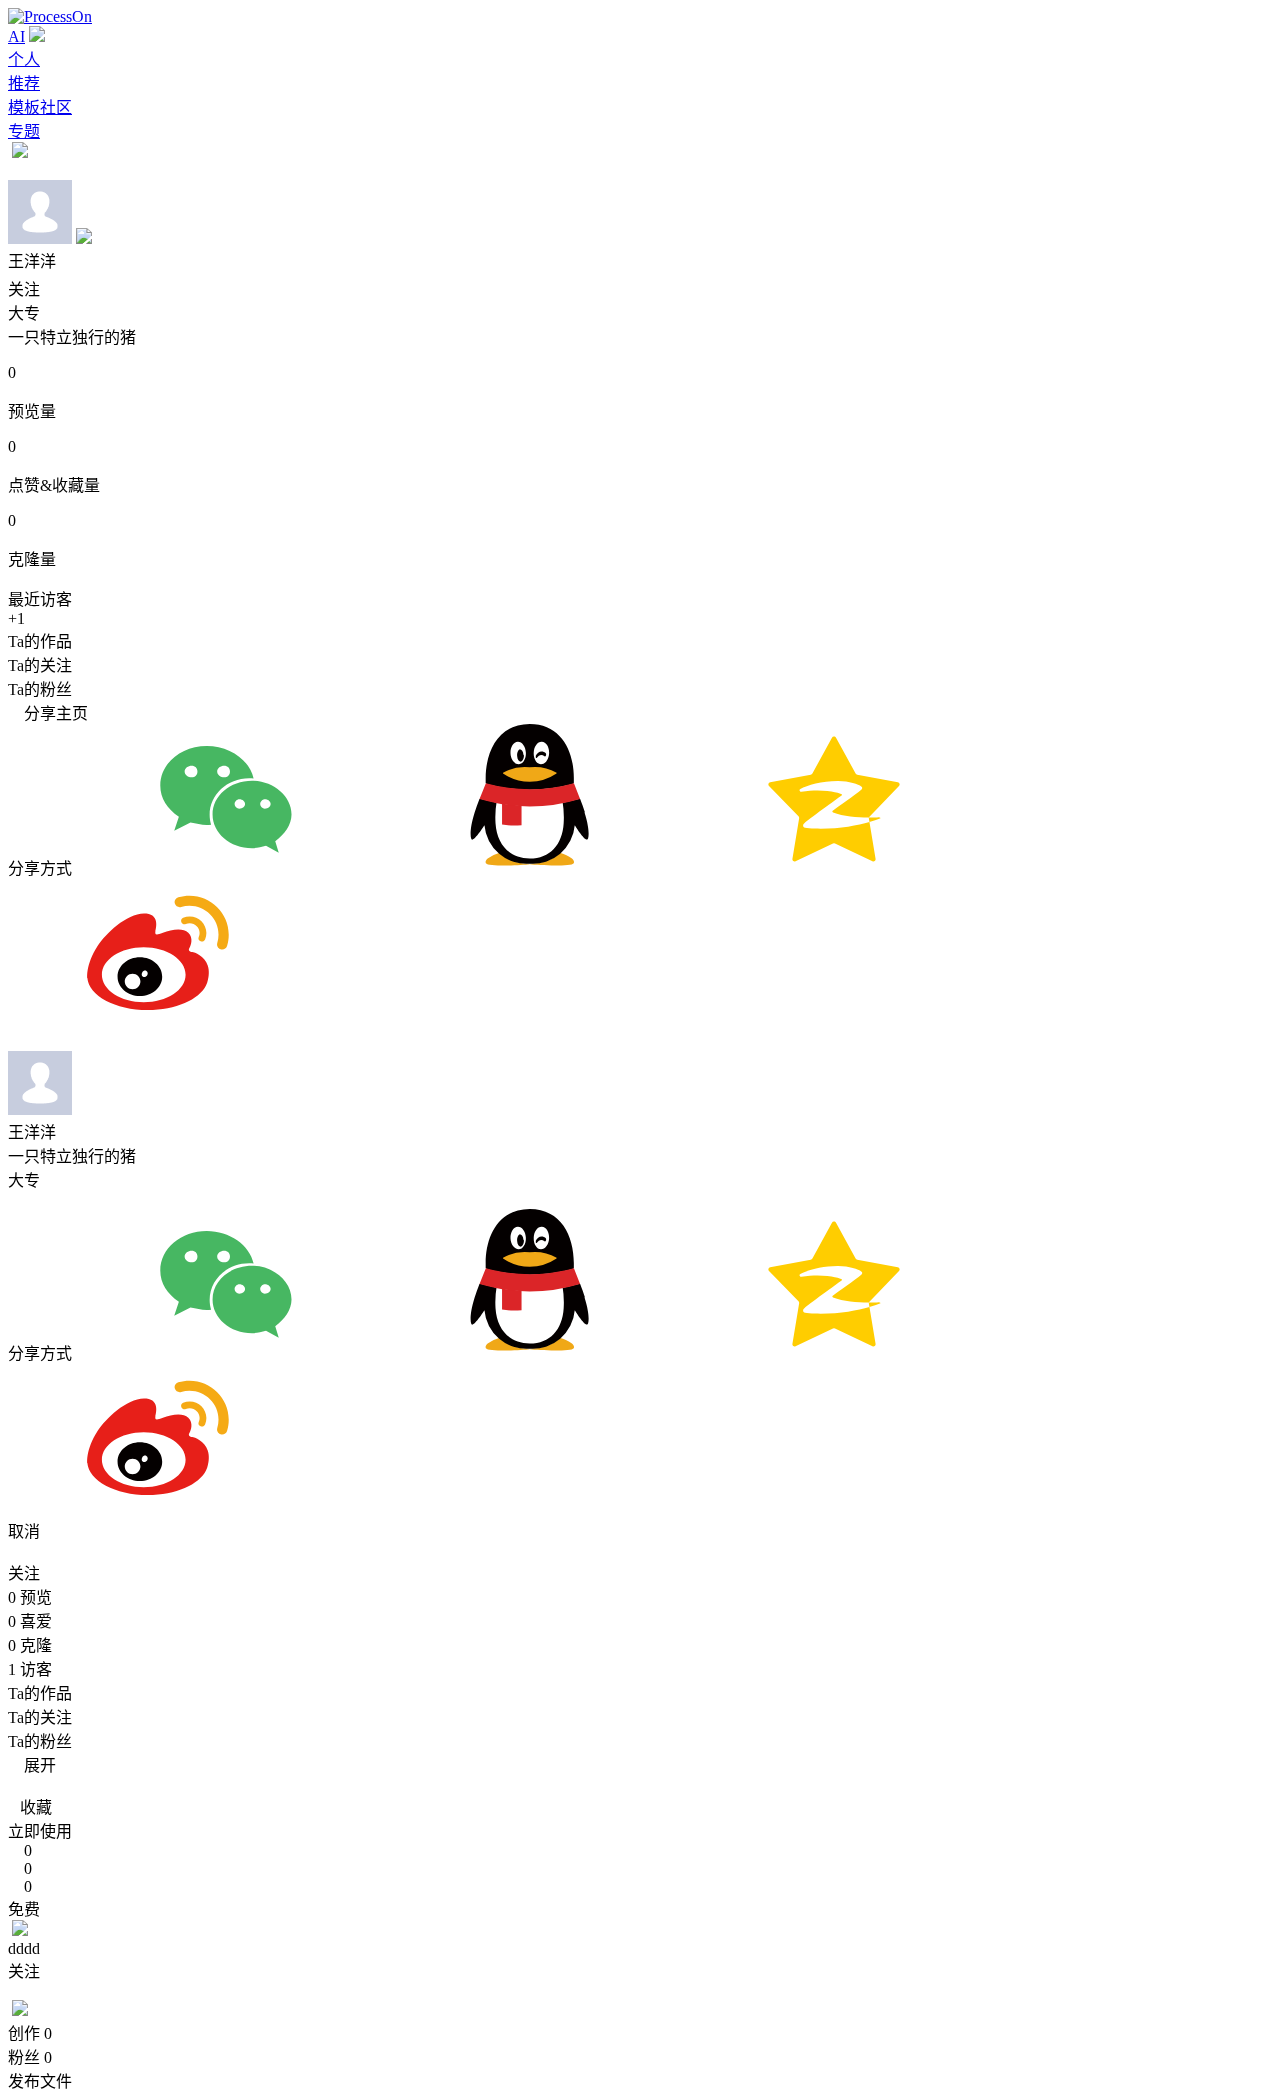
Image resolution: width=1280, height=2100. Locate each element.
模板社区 (40, 107)
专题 (24, 131)
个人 (24, 59)
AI (16, 36)
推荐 (24, 83)
